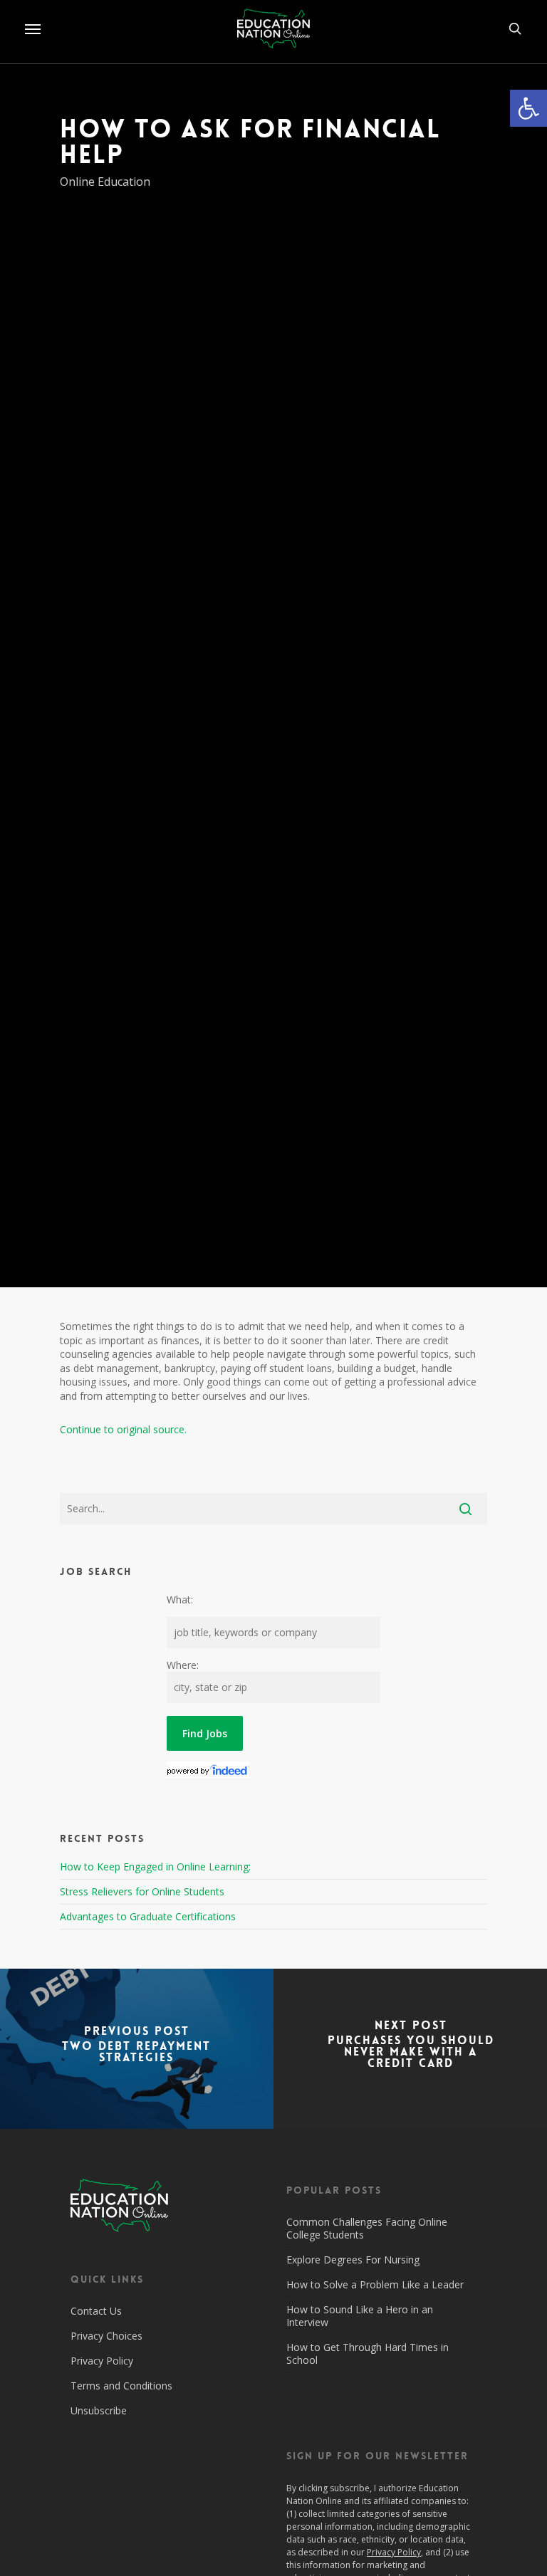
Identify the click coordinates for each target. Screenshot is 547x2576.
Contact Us (96, 2311)
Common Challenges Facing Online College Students (367, 2228)
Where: (183, 1665)
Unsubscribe (99, 2410)
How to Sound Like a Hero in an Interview (360, 2316)
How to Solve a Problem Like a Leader (375, 2284)
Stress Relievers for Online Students (142, 1891)
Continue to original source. (123, 1429)
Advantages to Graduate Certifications (148, 1916)
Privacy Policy (102, 2361)
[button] (528, 108)
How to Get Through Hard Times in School (368, 2354)
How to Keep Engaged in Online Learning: (155, 1866)
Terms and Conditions (121, 2386)
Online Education (105, 182)
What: (180, 1599)
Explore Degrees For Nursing (353, 2260)
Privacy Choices (106, 2336)
